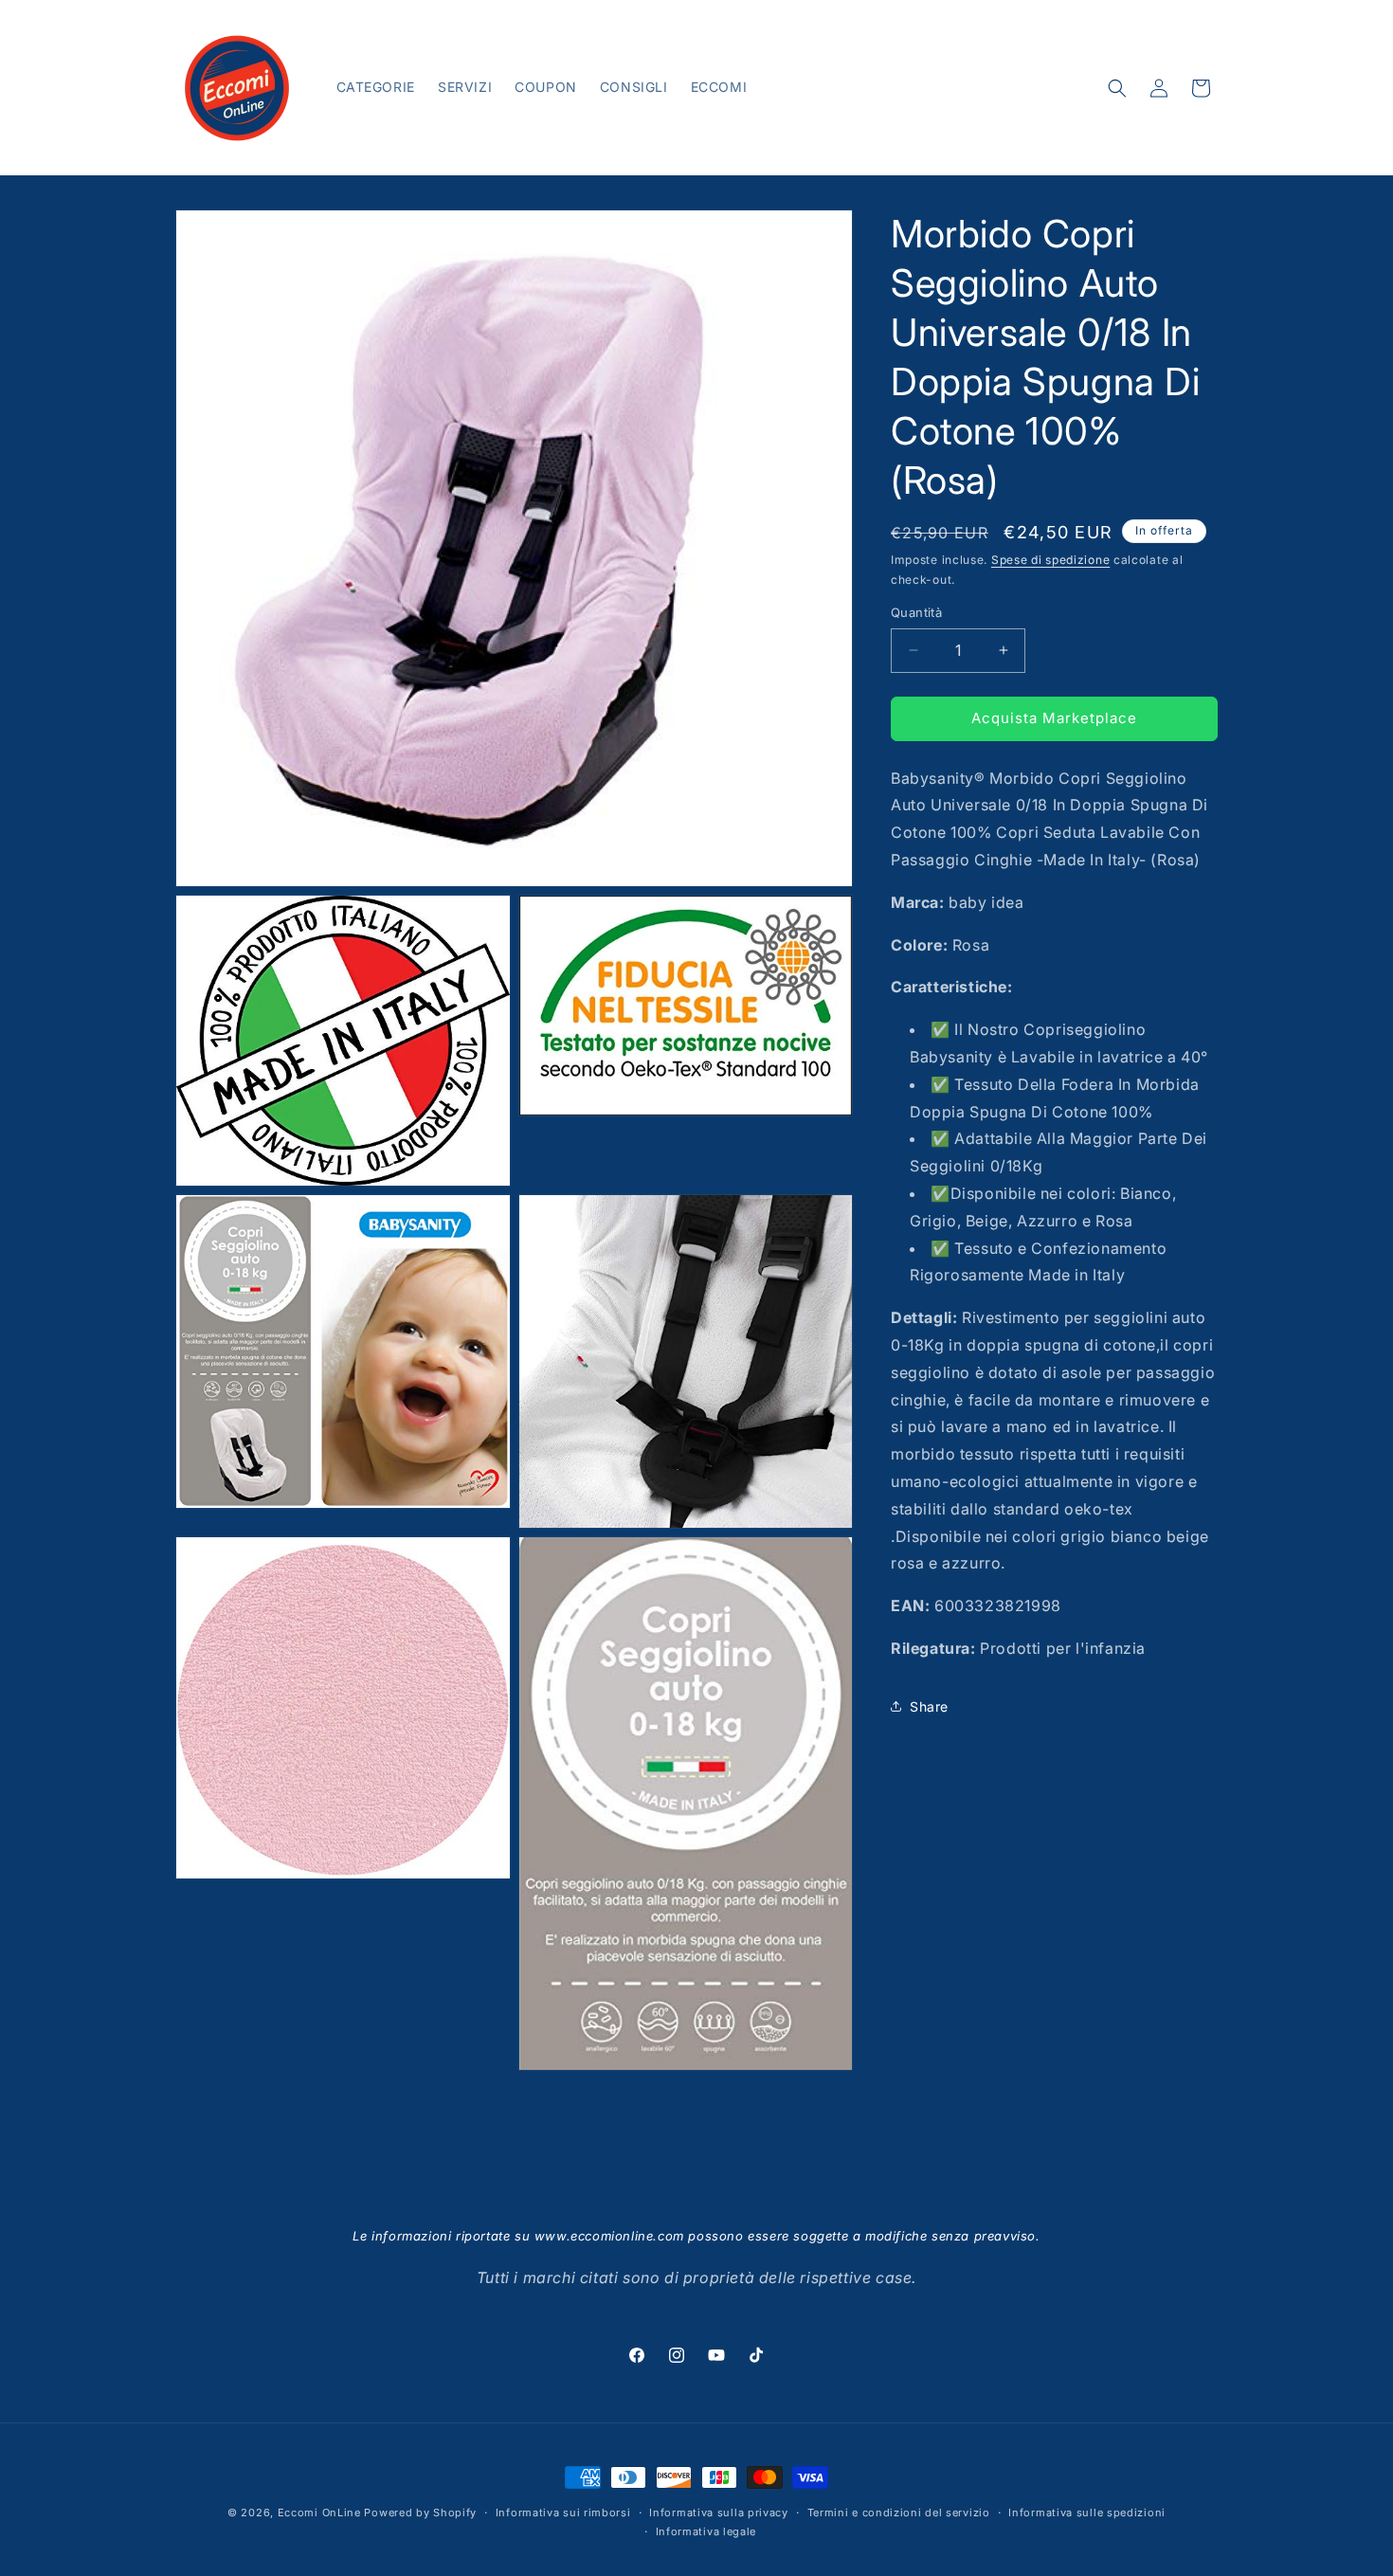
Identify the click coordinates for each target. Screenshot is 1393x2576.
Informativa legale (706, 2531)
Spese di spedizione (1050, 560)
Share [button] (929, 1706)
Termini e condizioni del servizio (899, 2513)
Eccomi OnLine (319, 2513)
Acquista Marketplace (1054, 718)
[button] (1117, 88)
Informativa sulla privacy (719, 2513)
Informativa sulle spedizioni (1087, 2513)
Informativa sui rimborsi (563, 2513)
